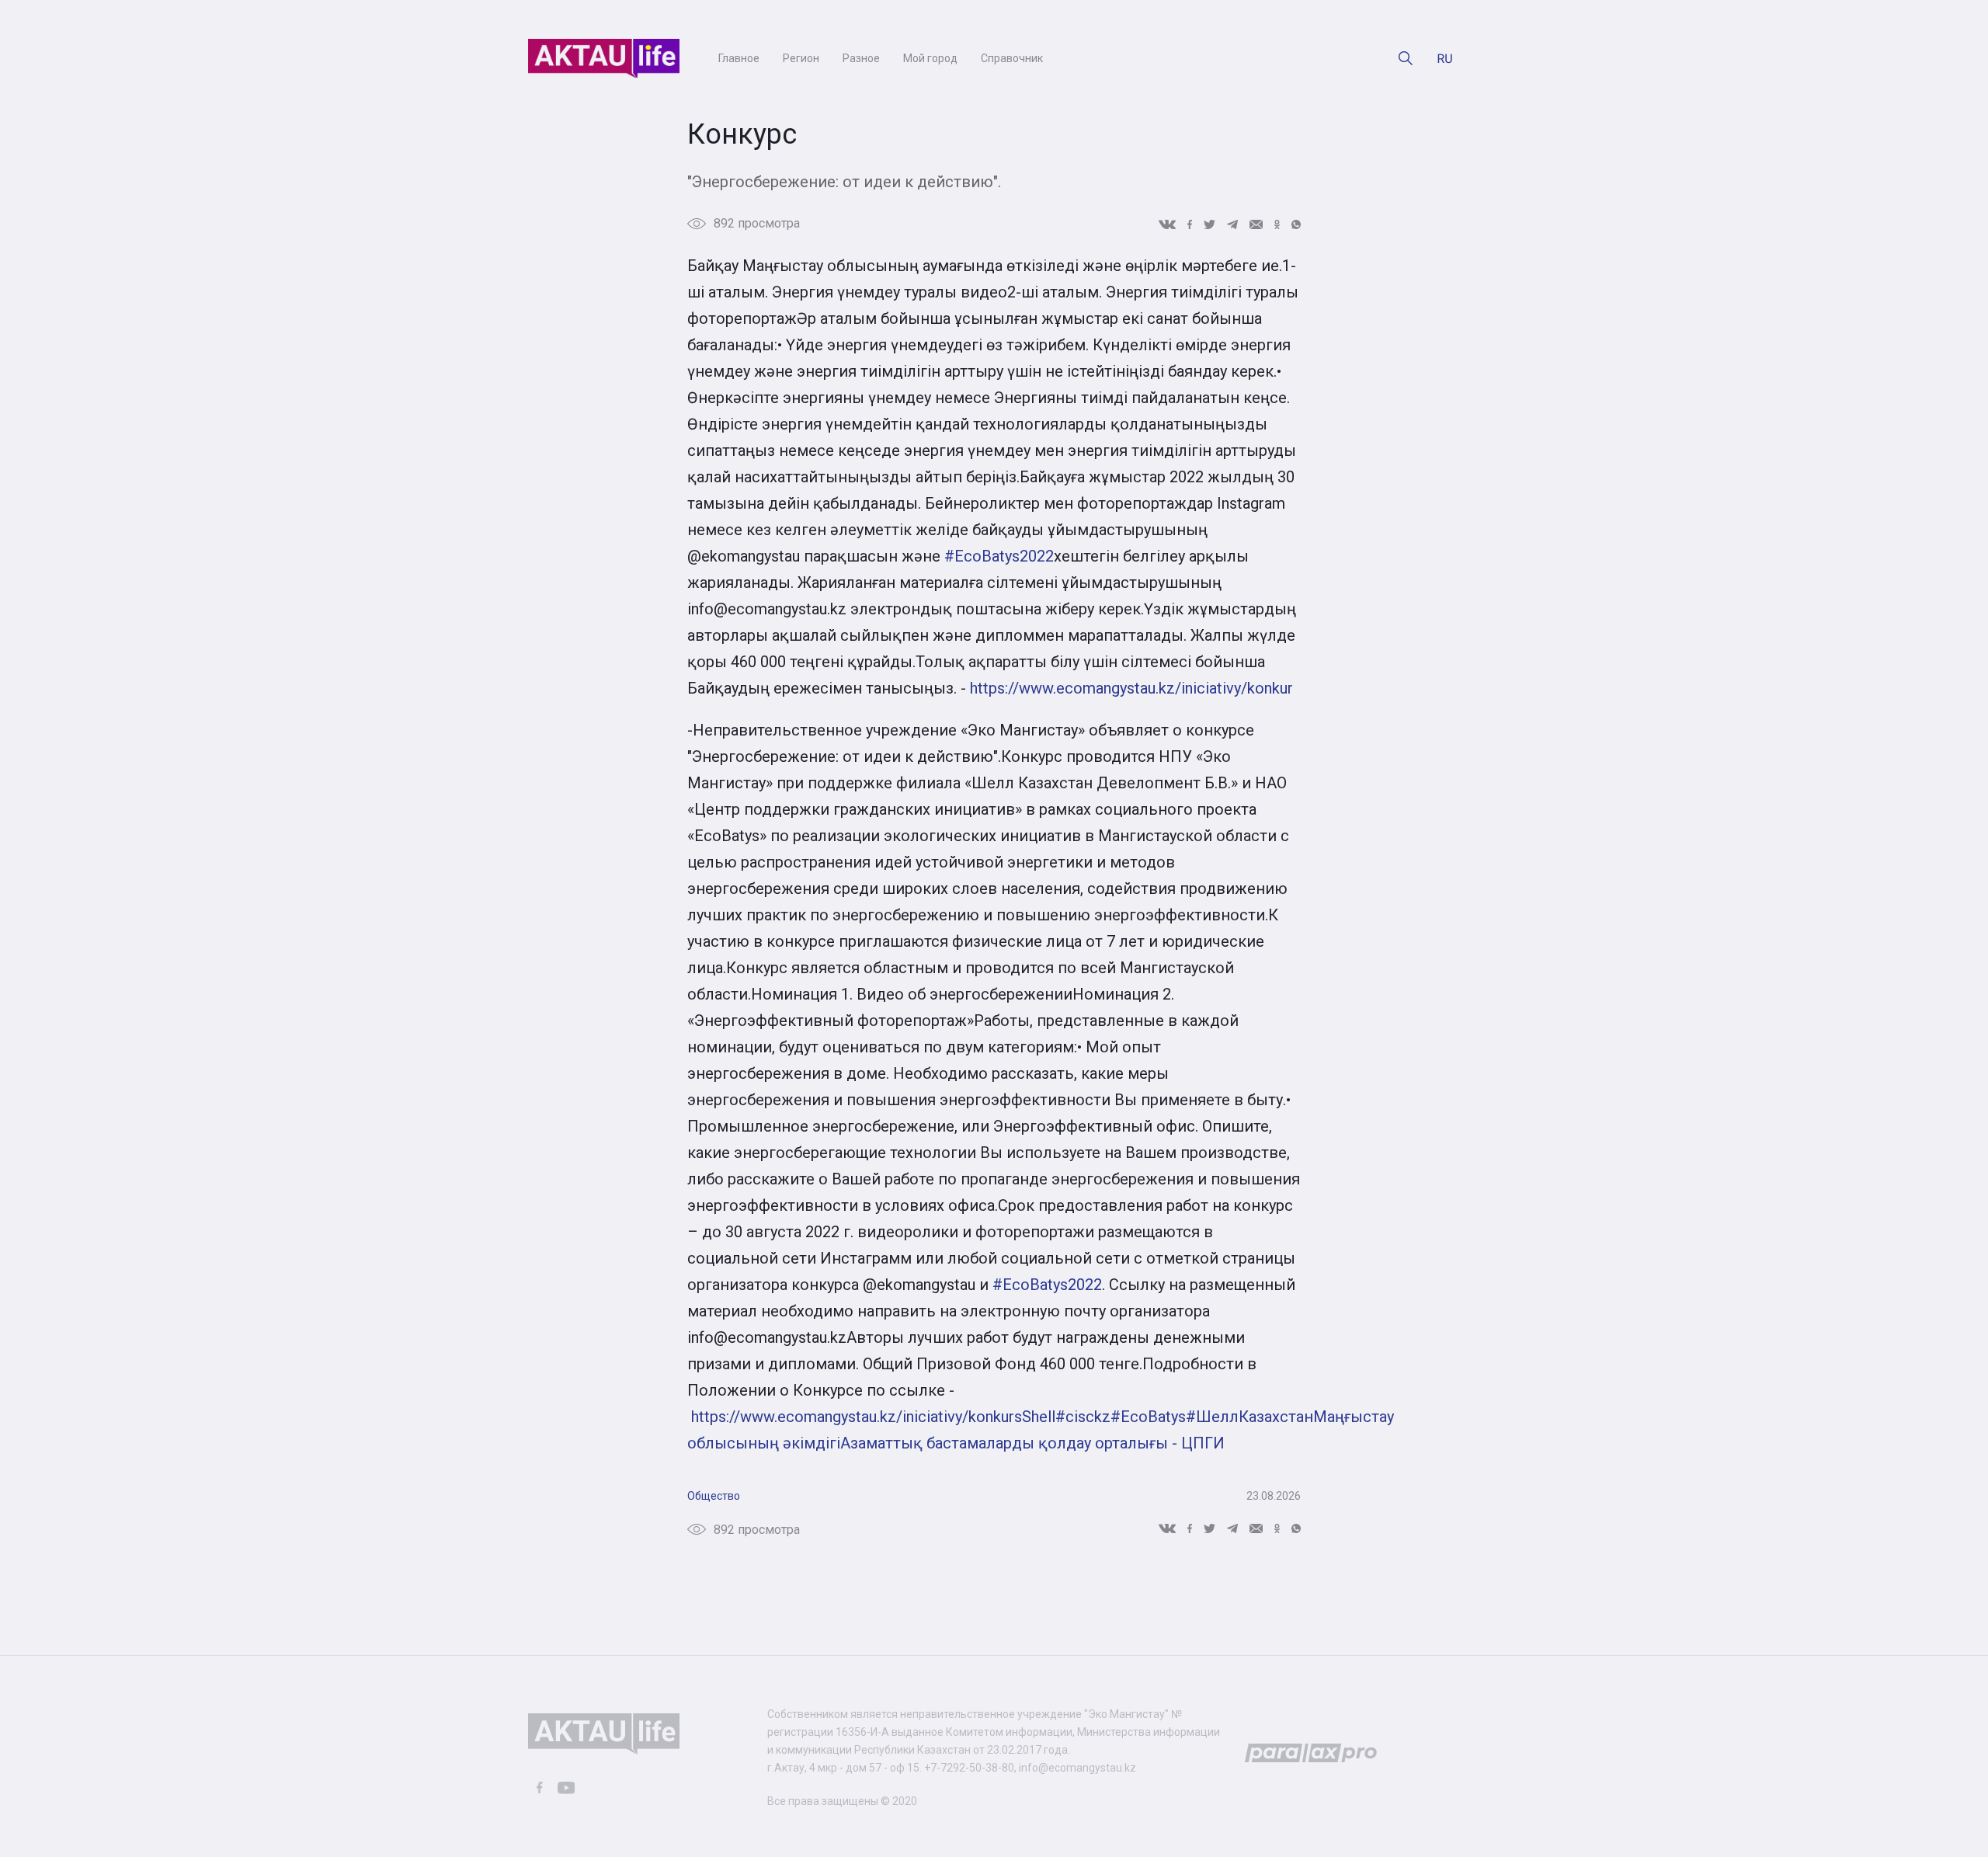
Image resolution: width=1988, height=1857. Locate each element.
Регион (801, 58)
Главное (739, 58)
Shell (1039, 1417)
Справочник (1012, 58)
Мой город (930, 58)
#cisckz (1083, 1417)
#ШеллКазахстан (1249, 1417)
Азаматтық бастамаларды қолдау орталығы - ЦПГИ (1032, 1443)
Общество (714, 1496)
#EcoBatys (1148, 1417)
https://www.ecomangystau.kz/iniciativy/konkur (1131, 688)
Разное (861, 58)
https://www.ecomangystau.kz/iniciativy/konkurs (857, 1417)
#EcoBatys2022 (999, 556)
